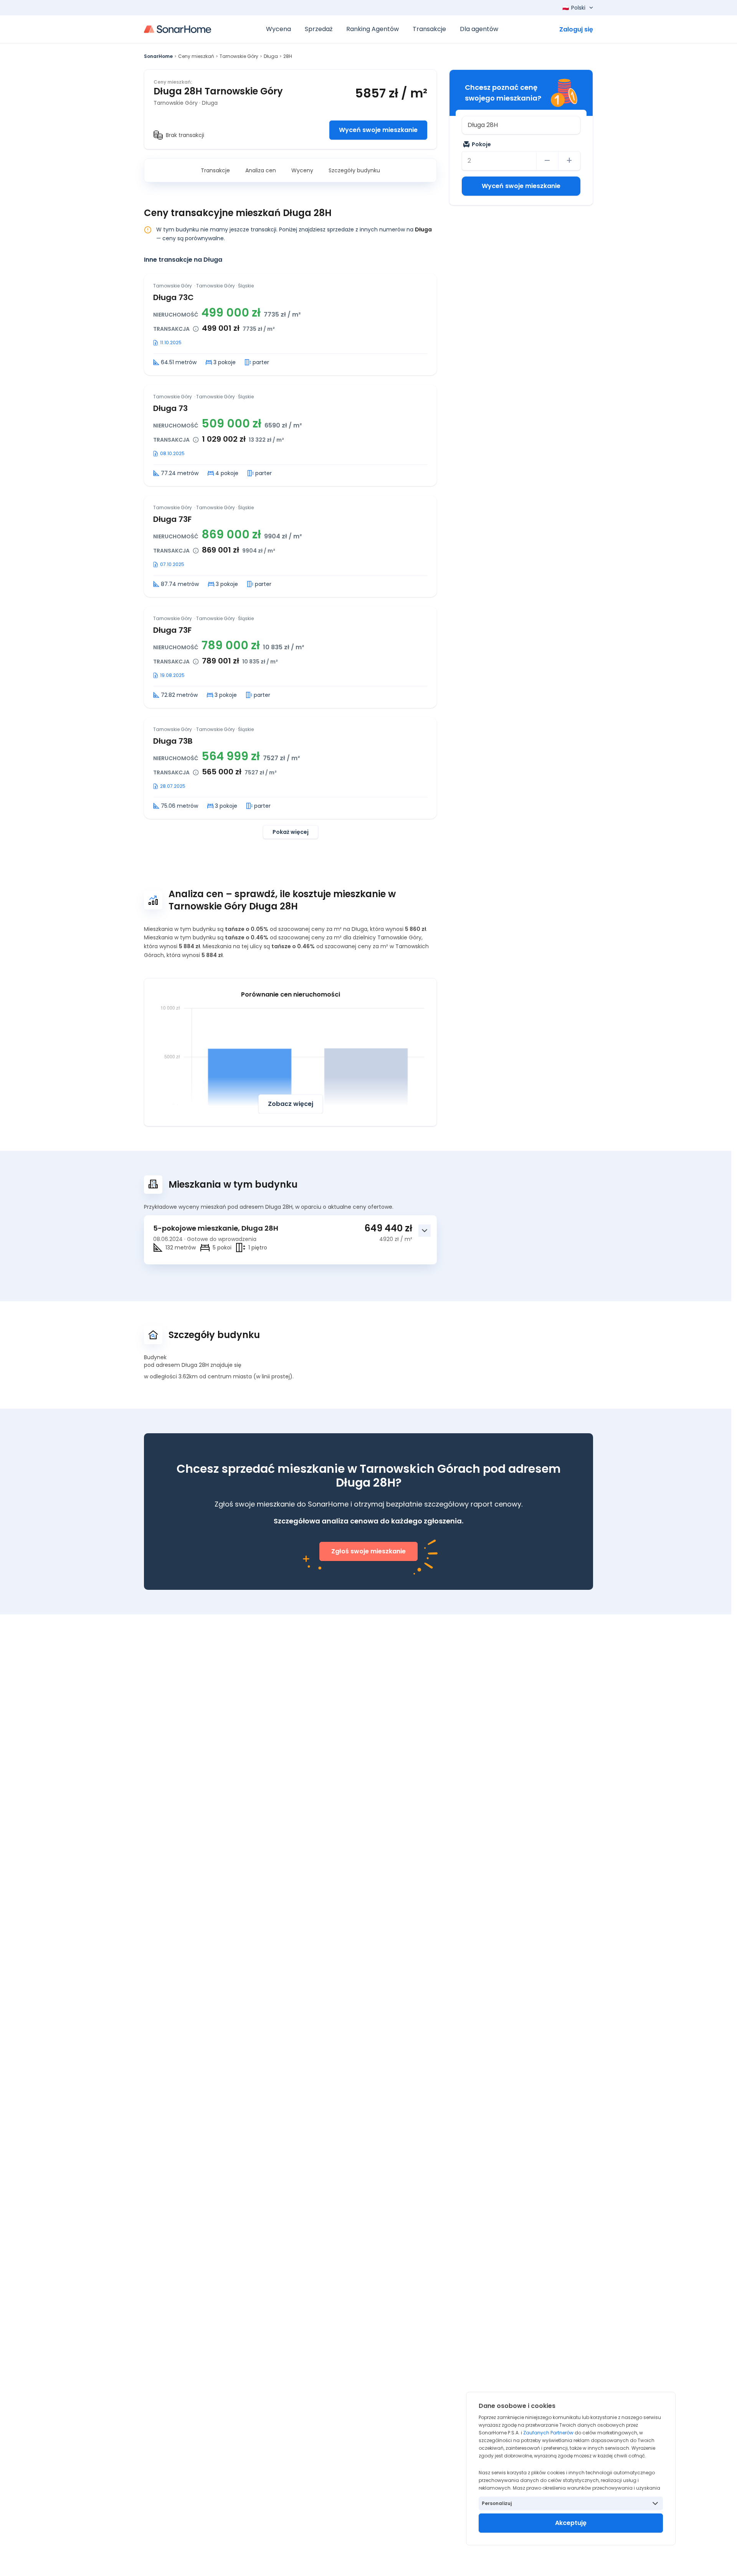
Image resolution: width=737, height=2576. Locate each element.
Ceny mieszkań (196, 56)
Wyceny (302, 170)
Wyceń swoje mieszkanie (378, 130)
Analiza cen (261, 170)
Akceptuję (571, 2523)
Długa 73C (174, 297)
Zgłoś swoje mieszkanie (368, 1551)
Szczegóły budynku (354, 170)
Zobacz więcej (291, 1104)
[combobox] (521, 125)
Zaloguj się (576, 29)
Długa (271, 56)
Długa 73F (172, 519)
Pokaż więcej (291, 832)
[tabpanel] (290, 556)
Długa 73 (170, 408)
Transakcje (215, 170)
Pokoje (481, 144)
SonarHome (158, 56)
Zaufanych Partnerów (548, 2433)
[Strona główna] (178, 29)
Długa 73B (173, 741)
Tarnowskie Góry (239, 56)
